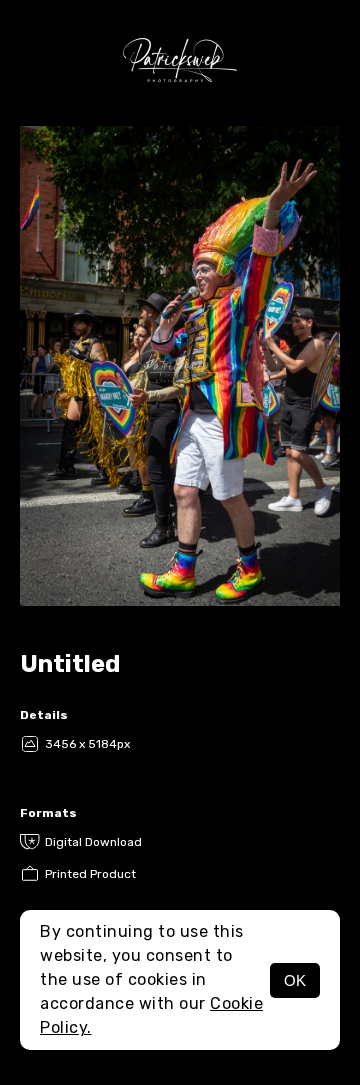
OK (295, 980)
